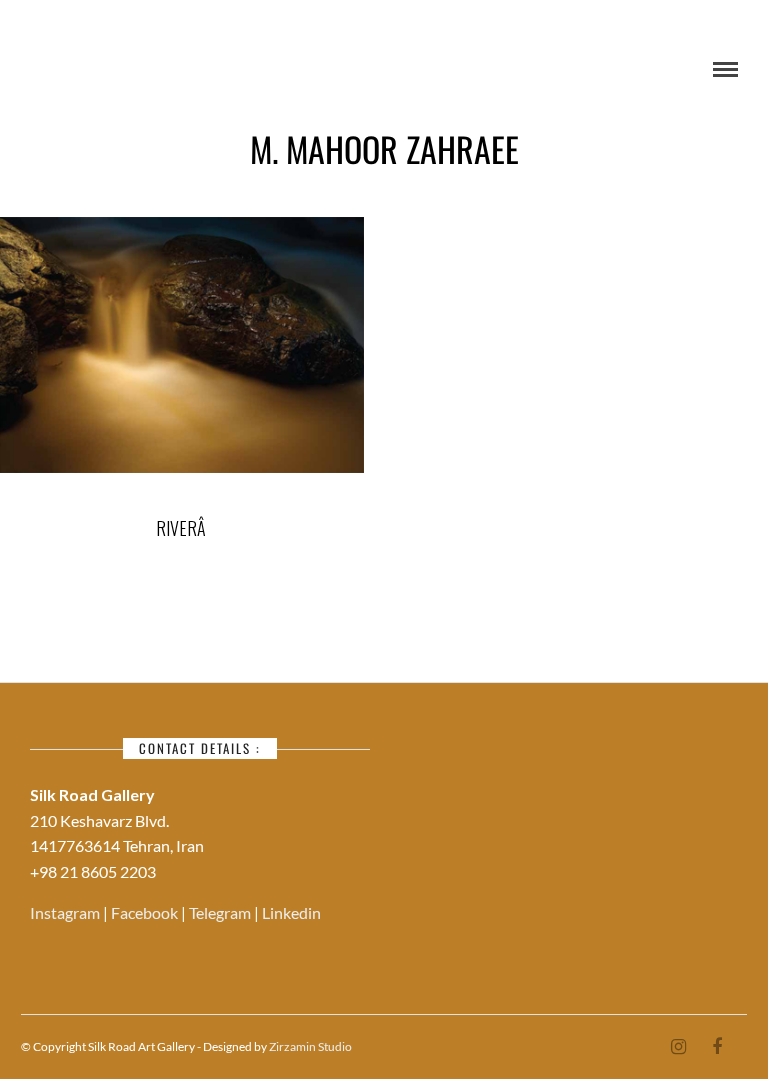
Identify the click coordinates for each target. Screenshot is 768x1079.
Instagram (66, 912)
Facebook (146, 912)
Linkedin (291, 912)
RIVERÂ (181, 528)
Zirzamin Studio (310, 1046)
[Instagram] (678, 1047)
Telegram (221, 912)
